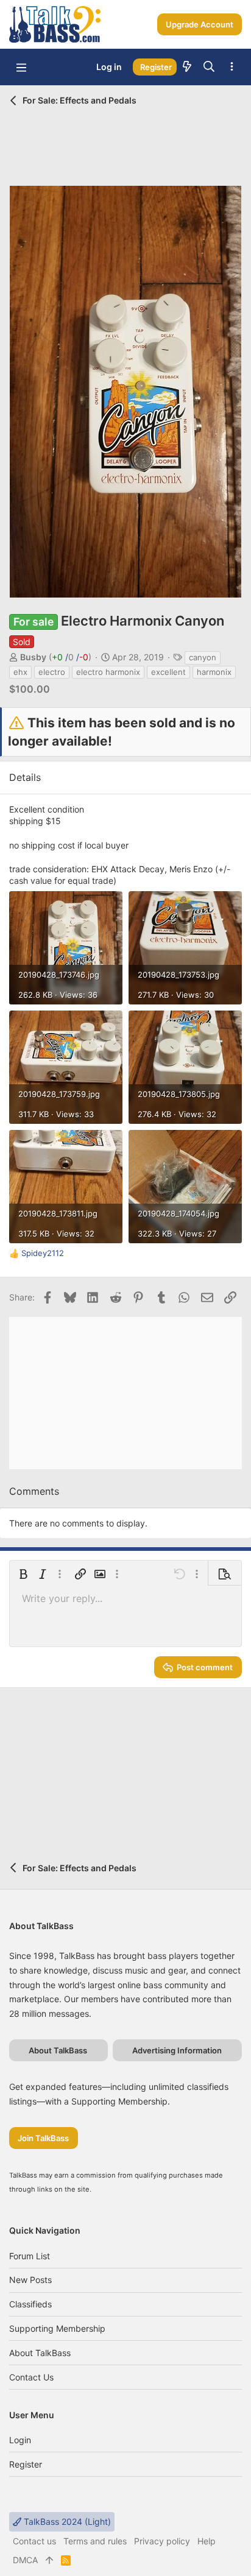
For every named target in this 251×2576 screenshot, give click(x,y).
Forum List (30, 2256)
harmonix (214, 672)
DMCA (25, 2560)
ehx (20, 672)
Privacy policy (162, 2541)
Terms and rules (95, 2541)
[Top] (49, 2560)
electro (52, 672)
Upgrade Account (200, 24)
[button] (21, 67)
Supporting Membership (57, 2328)
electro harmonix (108, 672)
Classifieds (30, 2304)
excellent (168, 672)
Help (207, 2541)
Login (20, 2440)
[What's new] (187, 67)
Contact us (31, 2377)
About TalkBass (40, 2353)
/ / (70, 657)
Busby (33, 657)
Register (26, 2464)
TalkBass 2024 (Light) (66, 2521)
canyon (203, 657)
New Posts (30, 2280)
